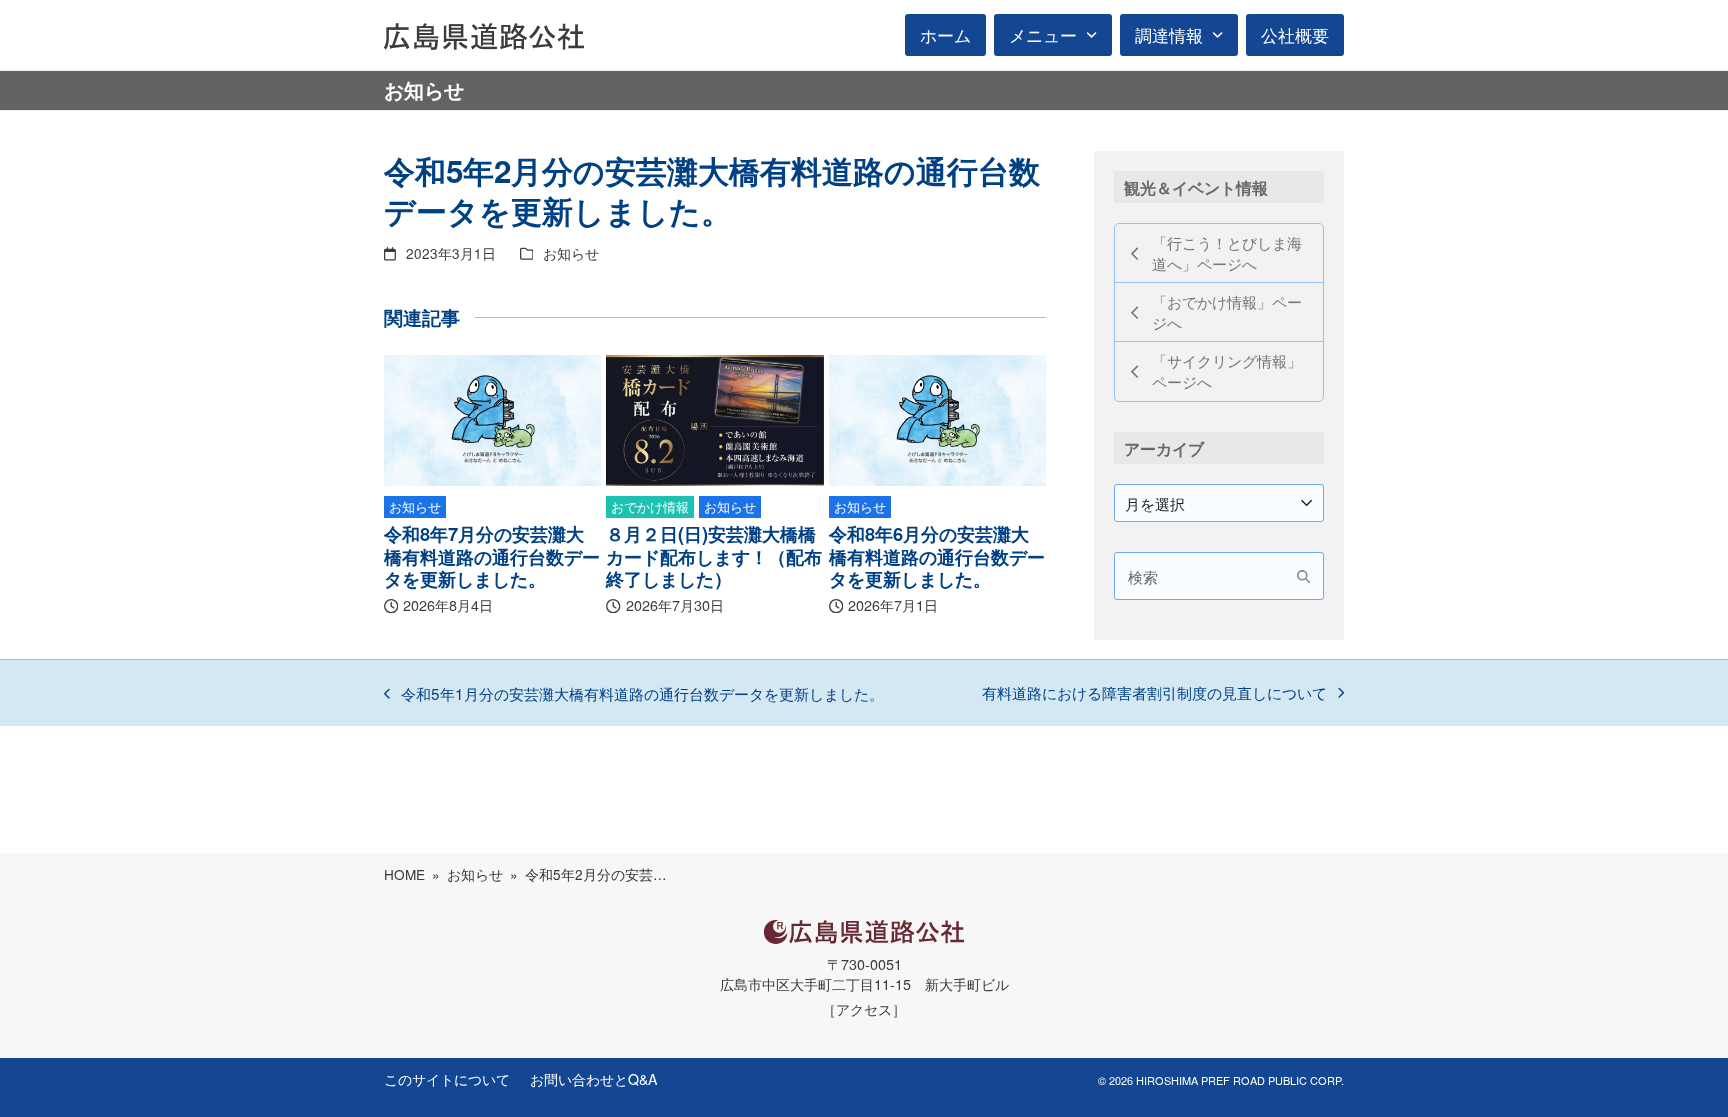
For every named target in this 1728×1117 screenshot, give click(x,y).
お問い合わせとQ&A (593, 1079)
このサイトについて (447, 1079)
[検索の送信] (1303, 576)
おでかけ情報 (650, 506)
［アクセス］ (864, 1008)
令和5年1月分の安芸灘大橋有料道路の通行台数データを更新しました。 (634, 694)
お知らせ (571, 253)
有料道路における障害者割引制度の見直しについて (1154, 693)
